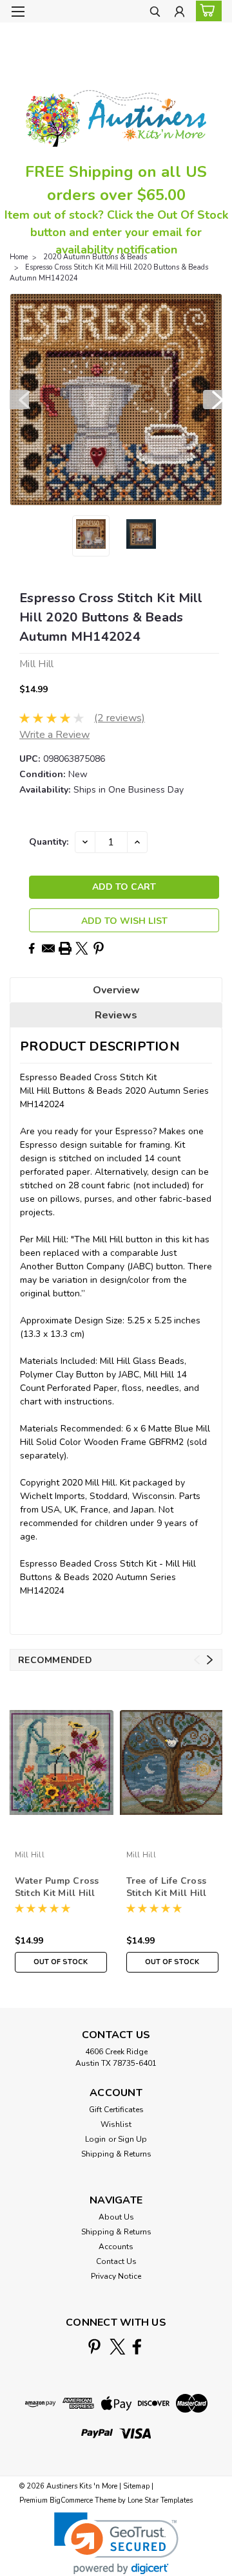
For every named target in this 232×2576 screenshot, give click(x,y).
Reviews (116, 1015)
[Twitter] (82, 948)
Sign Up (132, 2139)
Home (19, 257)
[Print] (65, 948)
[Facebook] (32, 948)
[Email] (48, 948)
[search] (155, 13)
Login (95, 2139)
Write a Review (54, 735)
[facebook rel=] (137, 2347)
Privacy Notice (116, 2276)
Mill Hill (30, 1855)
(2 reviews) (120, 718)
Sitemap (136, 2486)
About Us (116, 2217)
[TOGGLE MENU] (18, 12)
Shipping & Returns (116, 2154)
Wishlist (116, 2124)
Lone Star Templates (160, 2500)
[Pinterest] (99, 948)
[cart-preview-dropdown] (206, 11)
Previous (19, 400)
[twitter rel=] (118, 2347)
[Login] (179, 13)
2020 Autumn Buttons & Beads (95, 257)
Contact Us (116, 2261)
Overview (116, 990)
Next (213, 400)
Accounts (116, 2247)
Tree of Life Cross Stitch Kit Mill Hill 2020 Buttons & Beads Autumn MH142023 (167, 1888)
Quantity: (49, 842)
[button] (116, 2544)
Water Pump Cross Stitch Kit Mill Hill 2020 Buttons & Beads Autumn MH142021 (57, 1888)
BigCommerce (71, 2500)
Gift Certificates (116, 2110)
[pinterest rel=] (94, 2347)
